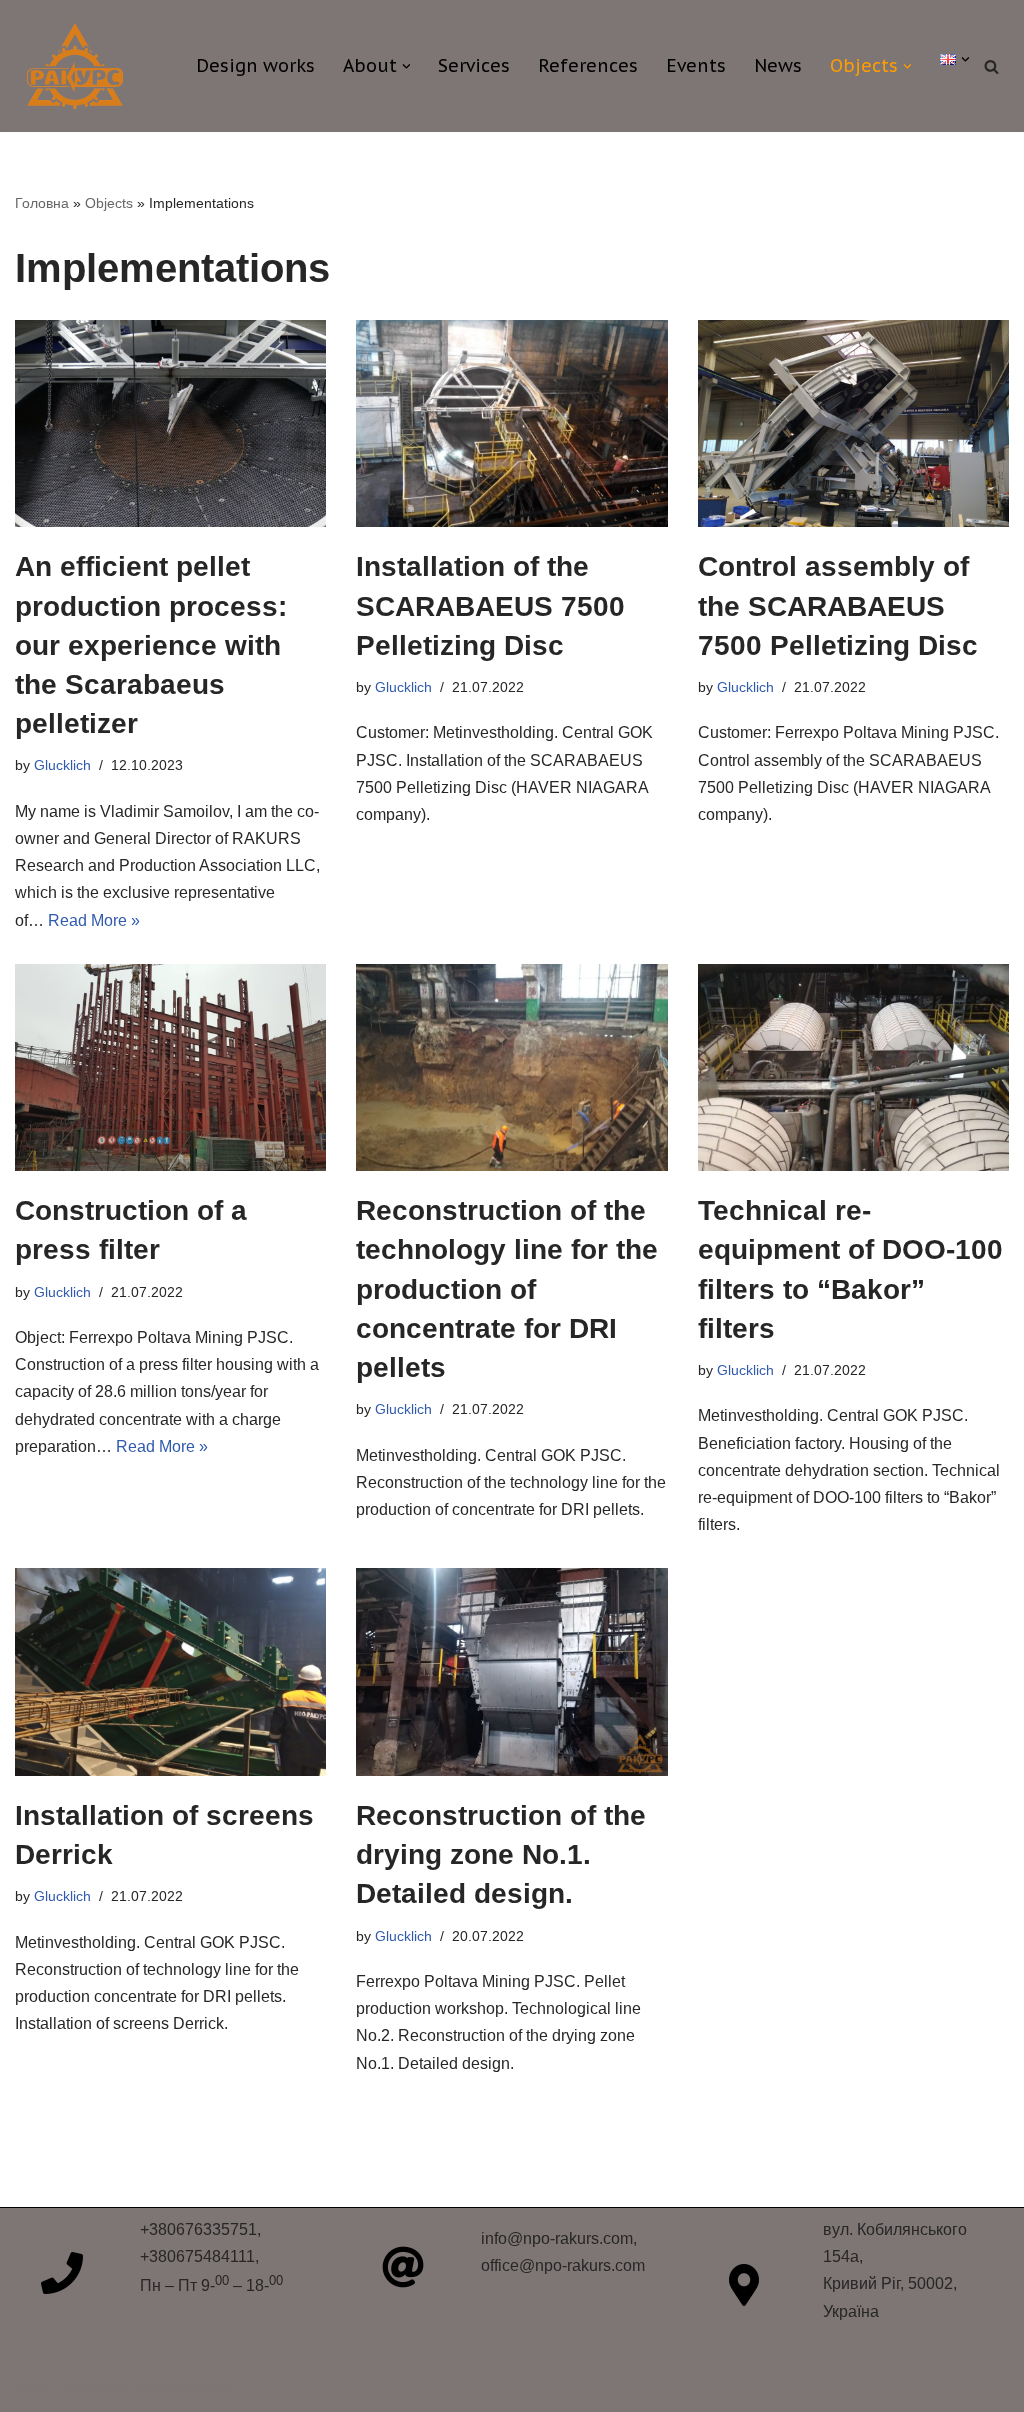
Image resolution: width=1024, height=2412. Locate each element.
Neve (34, 2386)
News (778, 65)
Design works (255, 65)
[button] (406, 66)
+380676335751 (198, 2229)
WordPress (193, 2386)
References (588, 65)
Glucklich (62, 765)
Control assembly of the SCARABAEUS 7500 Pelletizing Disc (838, 605)
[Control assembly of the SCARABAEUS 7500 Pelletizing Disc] (853, 424)
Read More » (94, 920)
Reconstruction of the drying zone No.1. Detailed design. (501, 1854)
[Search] (991, 66)
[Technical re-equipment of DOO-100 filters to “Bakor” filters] (853, 1068)
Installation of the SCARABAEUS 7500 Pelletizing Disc (490, 605)
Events (696, 65)
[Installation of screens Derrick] (170, 1672)
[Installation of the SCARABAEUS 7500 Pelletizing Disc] (511, 424)
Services (474, 65)
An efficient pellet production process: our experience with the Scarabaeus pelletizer (151, 645)
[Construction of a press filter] (170, 1068)
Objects (109, 203)
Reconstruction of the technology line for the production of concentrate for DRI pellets (507, 1289)
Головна (42, 203)
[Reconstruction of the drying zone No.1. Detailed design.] (511, 1672)
